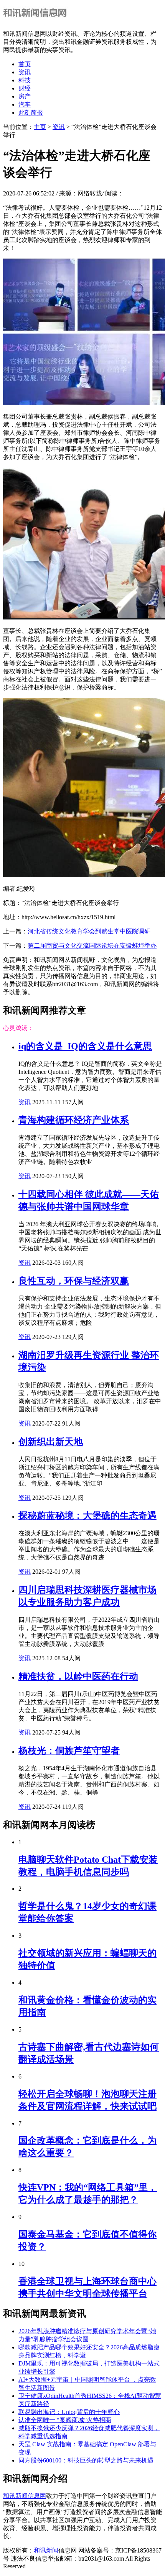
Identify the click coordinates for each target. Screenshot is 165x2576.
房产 (25, 96)
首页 (25, 64)
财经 (25, 88)
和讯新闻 (46, 2550)
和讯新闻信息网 (25, 2496)
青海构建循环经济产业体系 (74, 1120)
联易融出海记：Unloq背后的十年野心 (69, 2412)
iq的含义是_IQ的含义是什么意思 (85, 1046)
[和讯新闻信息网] (37, 20)
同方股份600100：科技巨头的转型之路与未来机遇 (86, 2460)
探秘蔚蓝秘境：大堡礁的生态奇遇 (87, 1516)
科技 (25, 80)
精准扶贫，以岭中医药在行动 (78, 1676)
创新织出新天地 (51, 1442)
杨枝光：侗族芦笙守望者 (69, 1751)
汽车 (25, 104)
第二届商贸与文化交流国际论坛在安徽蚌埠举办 (92, 946)
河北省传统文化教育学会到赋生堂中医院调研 (89, 931)
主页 (40, 127)
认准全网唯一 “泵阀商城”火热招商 (65, 2420)
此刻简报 (31, 113)
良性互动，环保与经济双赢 (74, 1281)
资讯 (25, 72)
